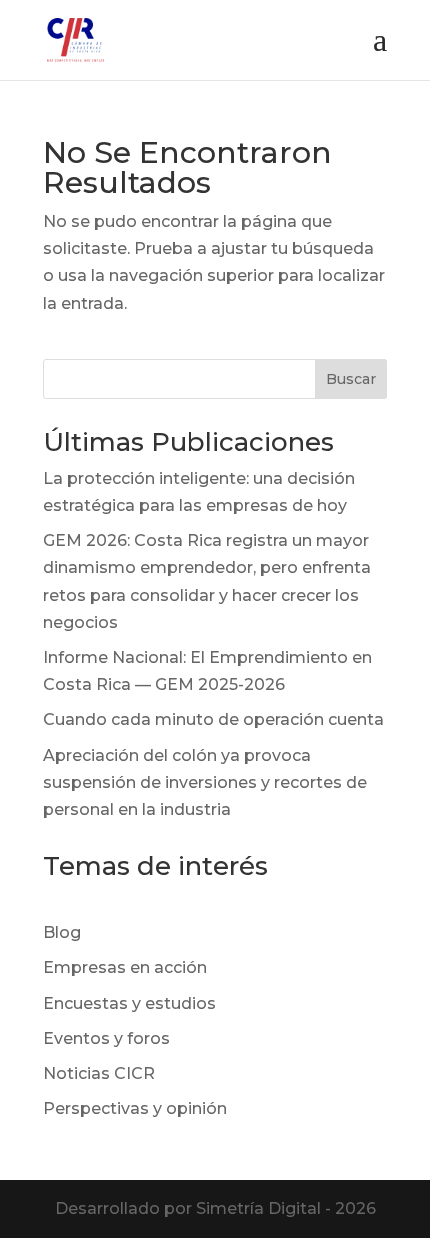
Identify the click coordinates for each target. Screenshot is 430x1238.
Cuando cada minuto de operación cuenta (213, 719)
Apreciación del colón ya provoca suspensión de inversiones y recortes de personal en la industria (205, 782)
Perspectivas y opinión (135, 1108)
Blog (62, 932)
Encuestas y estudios (129, 1003)
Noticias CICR (99, 1073)
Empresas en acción (125, 967)
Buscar (351, 379)
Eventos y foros (106, 1038)
